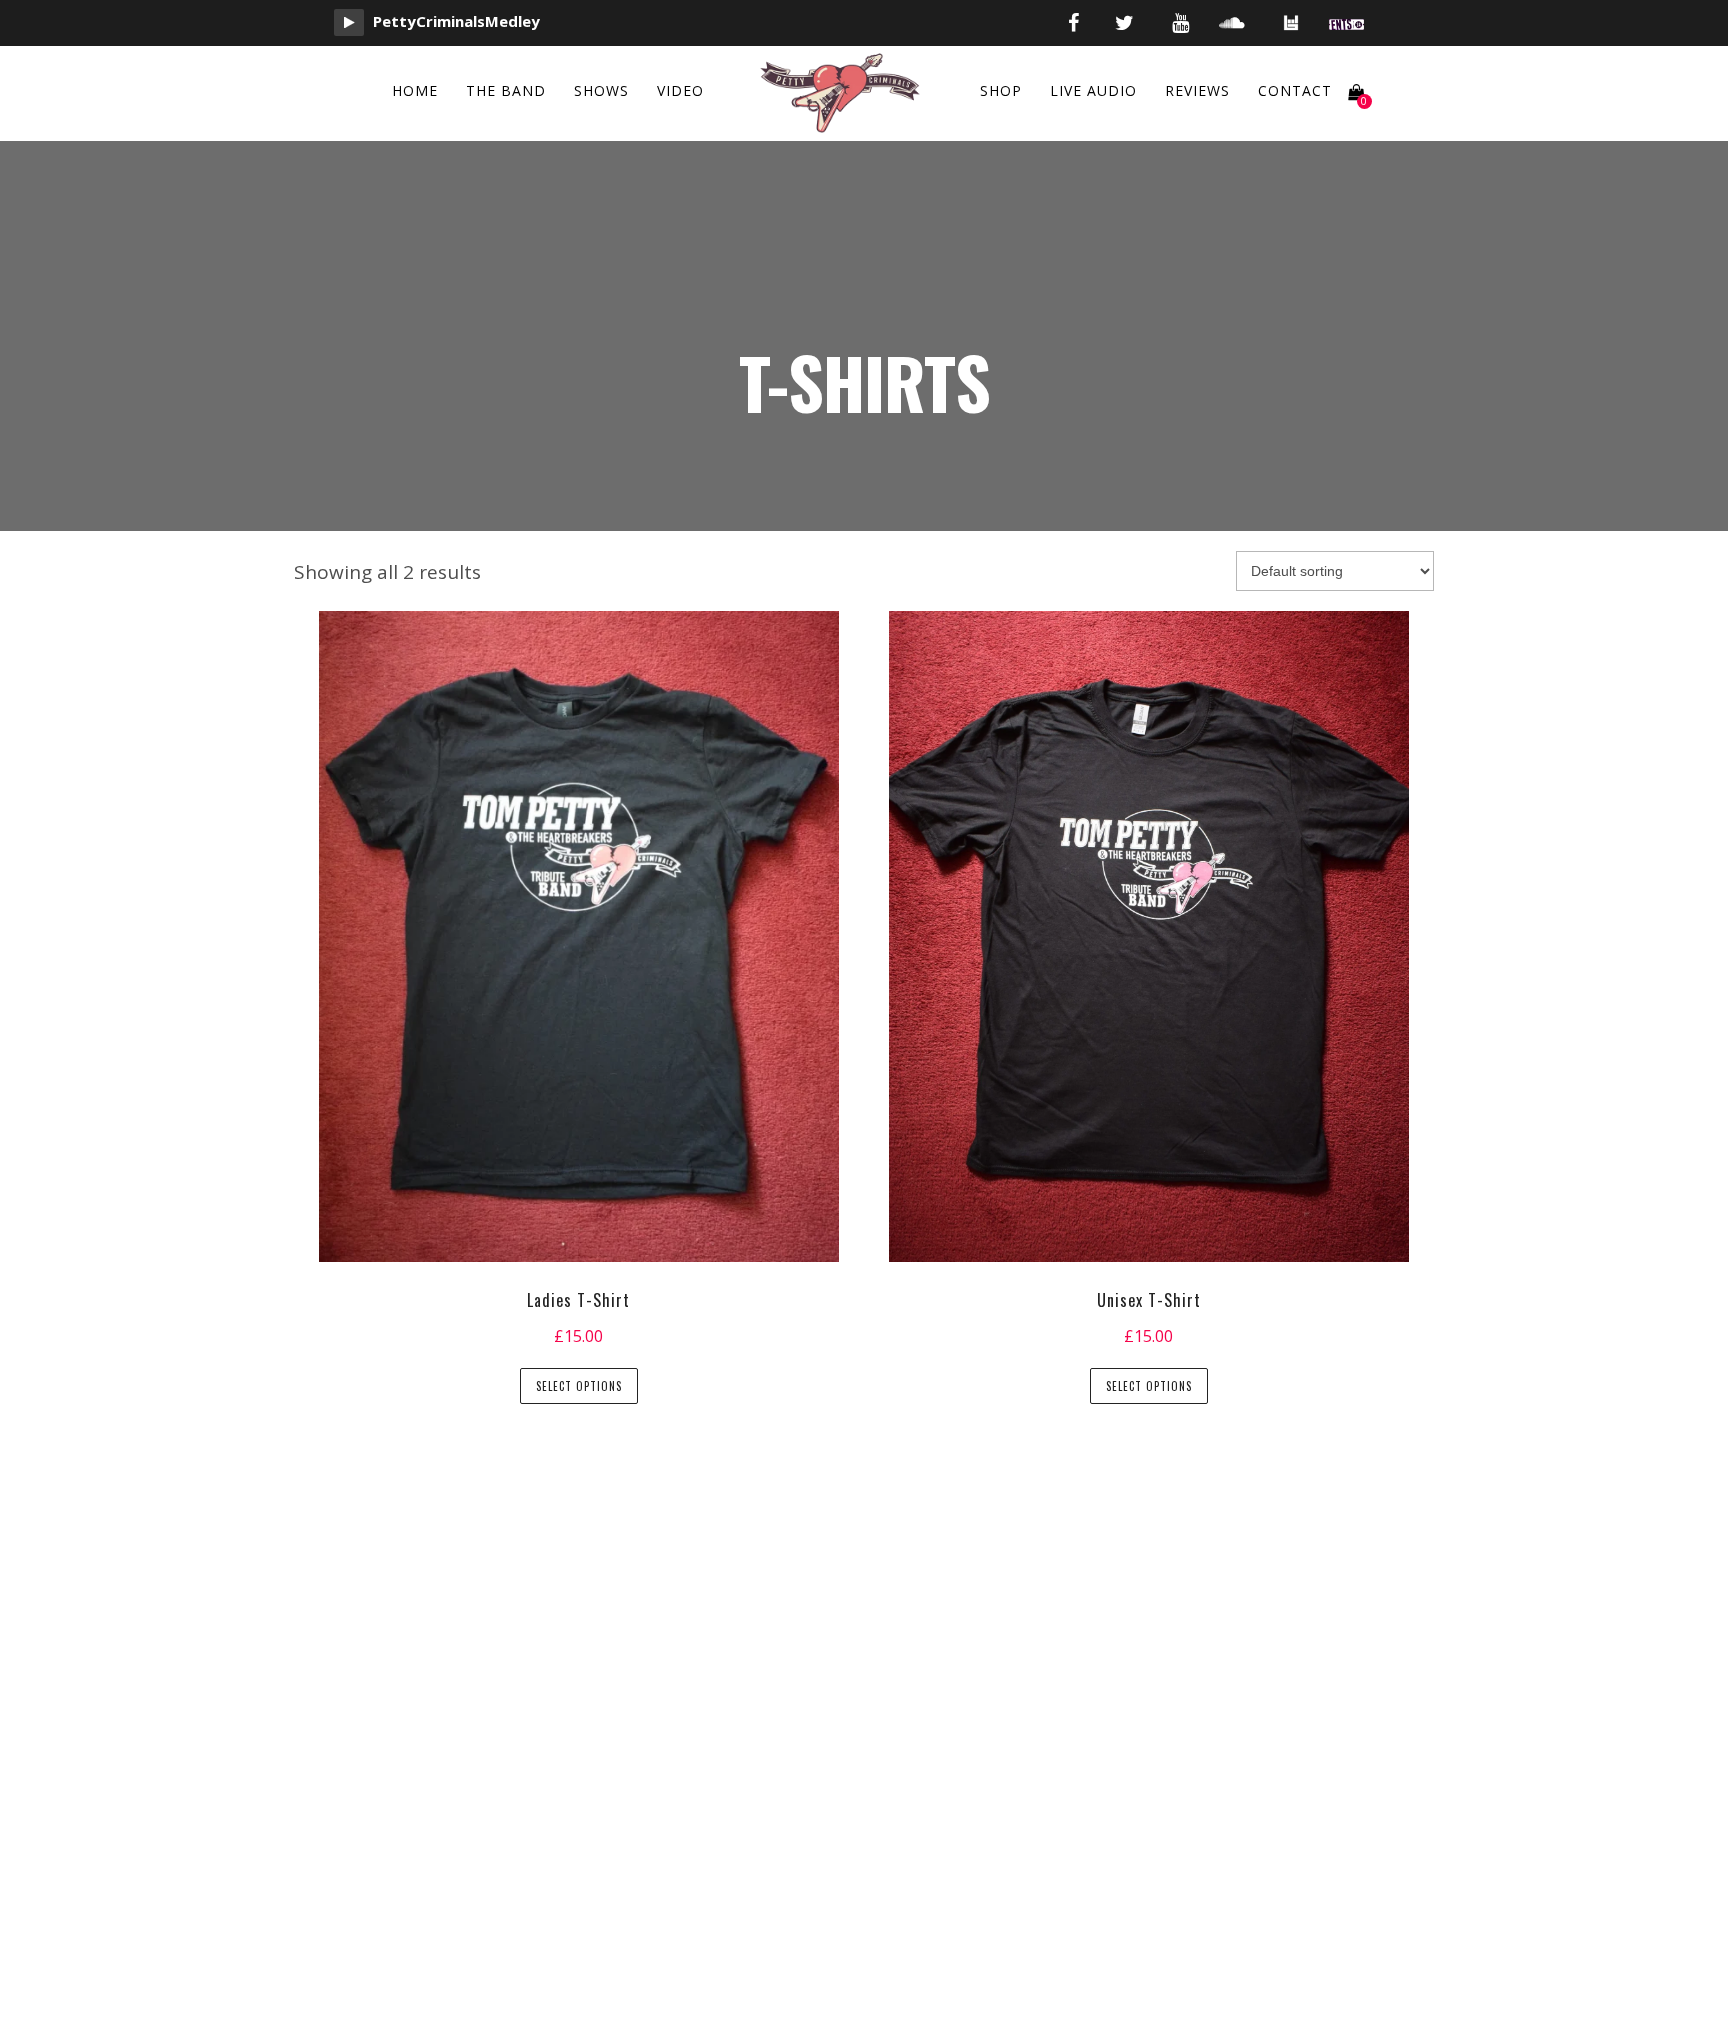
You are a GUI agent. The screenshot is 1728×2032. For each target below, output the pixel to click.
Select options (579, 1386)
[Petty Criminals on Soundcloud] (1232, 22)
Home (415, 90)
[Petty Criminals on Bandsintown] (1291, 28)
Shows (601, 90)
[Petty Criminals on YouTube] (1180, 22)
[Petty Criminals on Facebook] (1073, 22)
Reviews (1197, 90)
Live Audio (1093, 90)
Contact (1295, 90)
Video (680, 90)
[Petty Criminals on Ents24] (1346, 22)
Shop (1001, 90)
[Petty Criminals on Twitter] (1124, 22)
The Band (506, 90)
